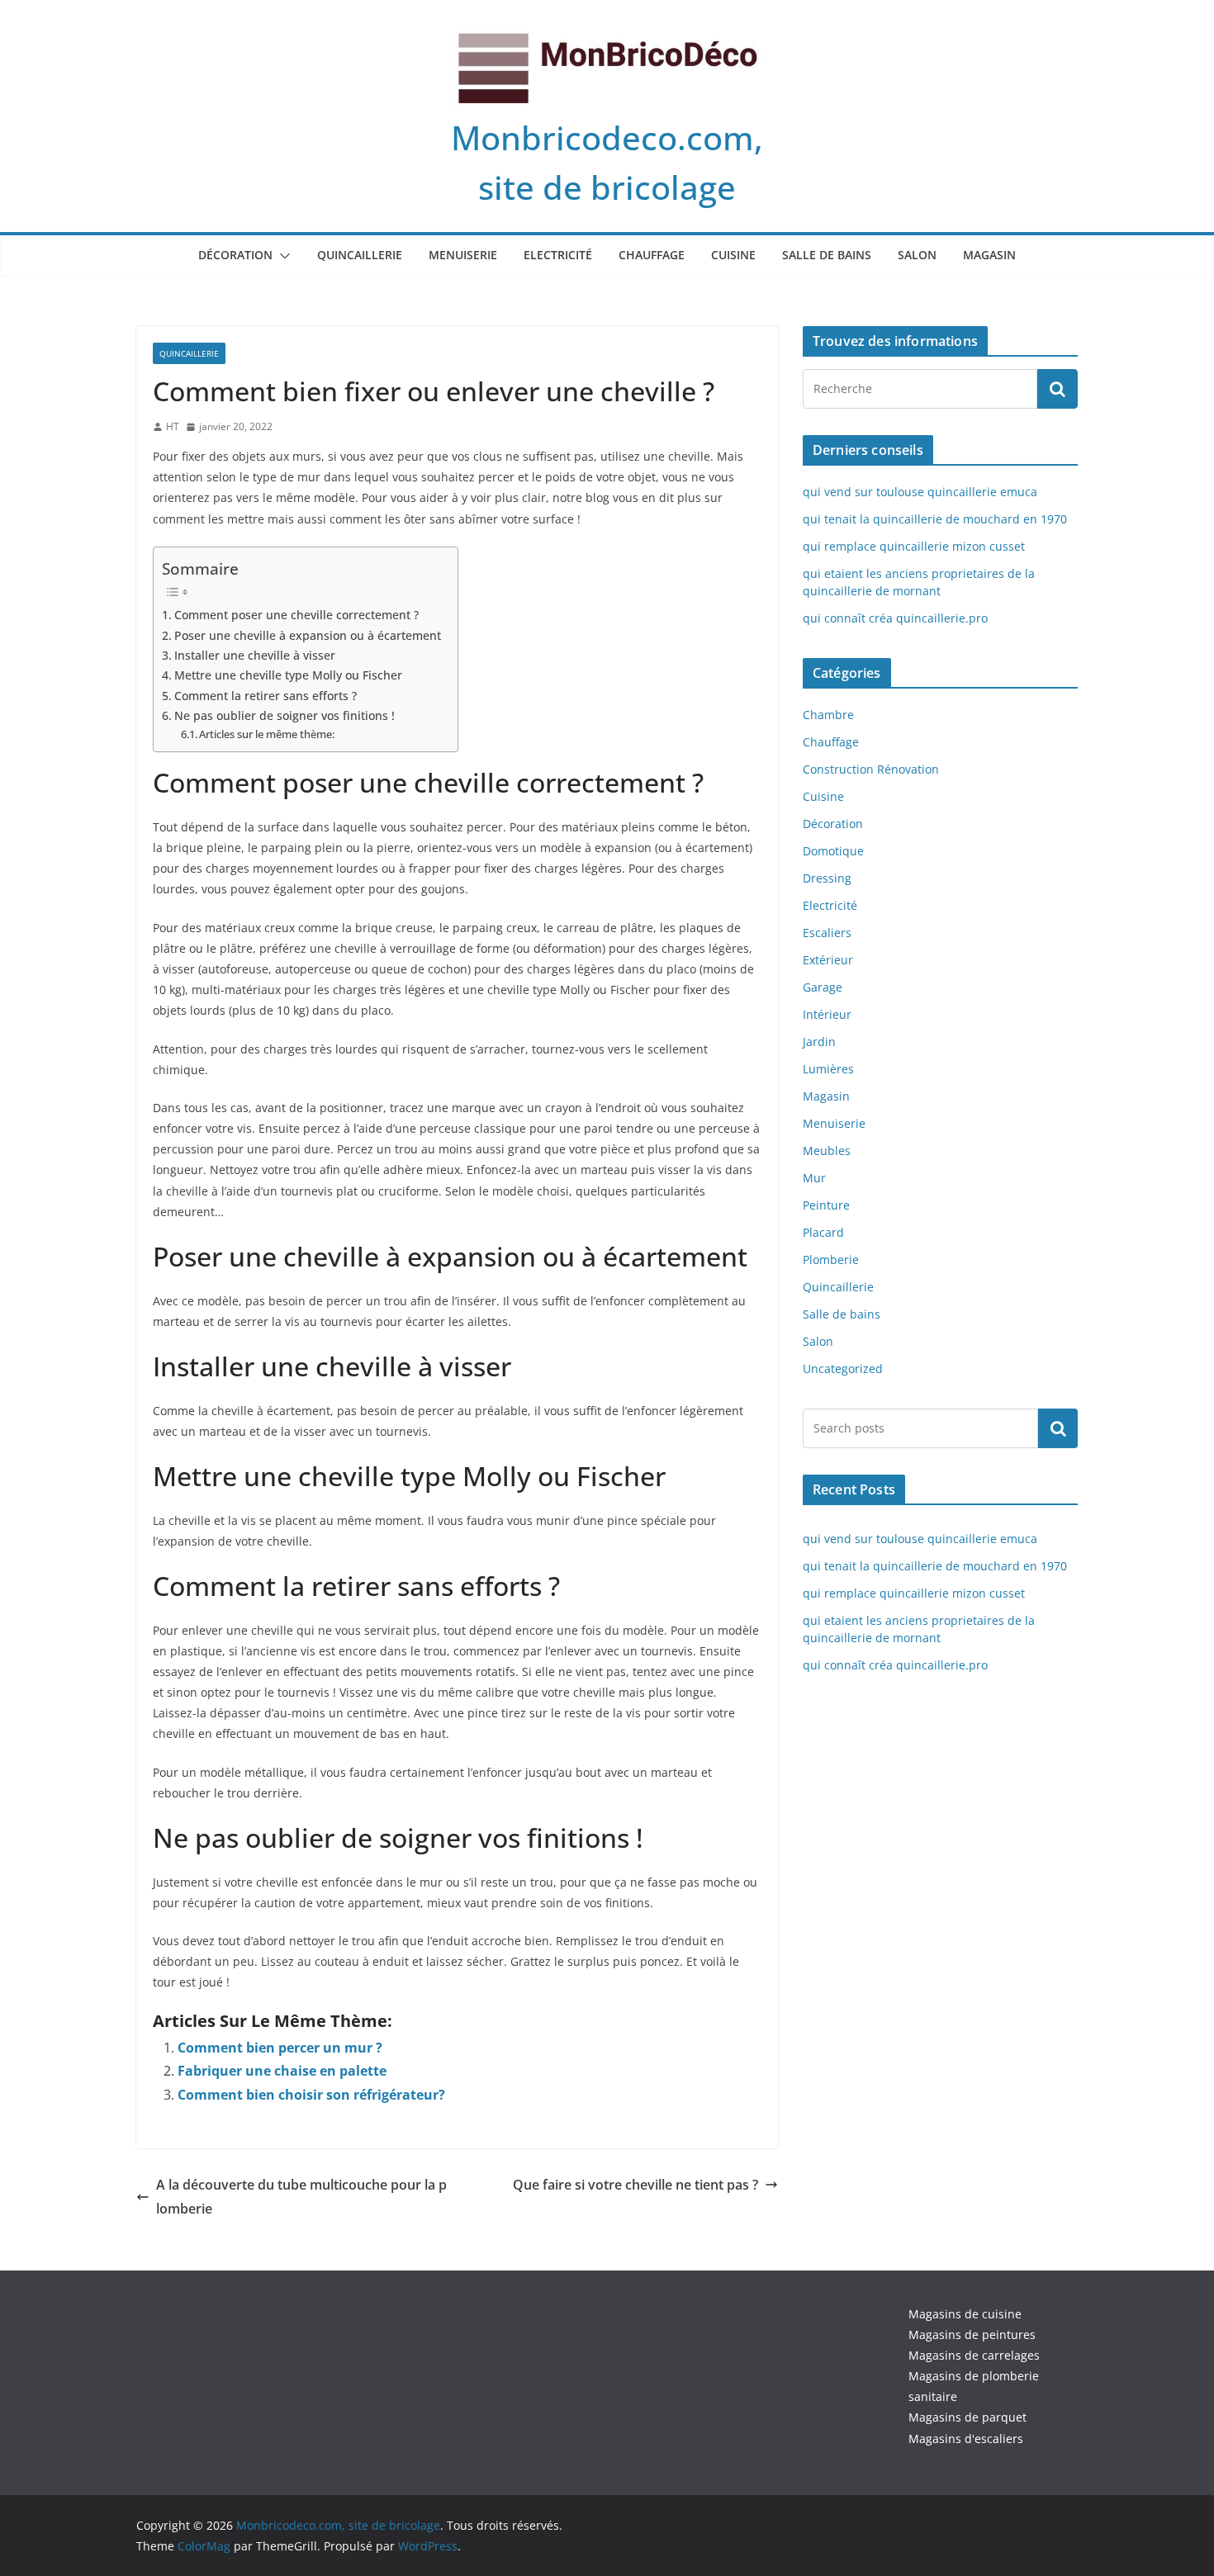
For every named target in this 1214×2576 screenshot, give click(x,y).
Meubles (827, 1151)
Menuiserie (463, 255)
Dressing (827, 878)
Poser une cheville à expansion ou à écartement (308, 635)
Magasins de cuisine (965, 2314)
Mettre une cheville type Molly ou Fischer (288, 675)
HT (173, 426)
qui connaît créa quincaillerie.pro (895, 618)
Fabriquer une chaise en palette (282, 2071)
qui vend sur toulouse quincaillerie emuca (920, 492)
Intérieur (827, 1014)
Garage (823, 987)
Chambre (828, 715)
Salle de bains (827, 255)
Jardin (819, 1042)
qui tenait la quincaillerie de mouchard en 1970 (935, 519)
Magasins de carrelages (974, 2355)
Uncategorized (843, 1368)
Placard (823, 1232)
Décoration (235, 255)
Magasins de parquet (967, 2417)
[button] (282, 256)
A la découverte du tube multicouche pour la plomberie (301, 2197)
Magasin (989, 255)
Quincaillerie (360, 255)
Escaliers (827, 933)
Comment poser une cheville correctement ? (296, 615)
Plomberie (831, 1260)
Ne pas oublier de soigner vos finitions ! (285, 715)
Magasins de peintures (972, 2334)
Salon (917, 255)
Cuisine (733, 255)
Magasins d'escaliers (966, 2439)
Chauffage (652, 255)
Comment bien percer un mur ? (280, 2048)
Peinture (826, 1205)
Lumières (828, 1069)
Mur (814, 1178)
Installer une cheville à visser (255, 655)
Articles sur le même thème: (267, 734)
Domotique (833, 851)
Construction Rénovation (871, 769)
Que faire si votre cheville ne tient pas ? (635, 2185)
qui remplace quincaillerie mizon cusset (914, 546)
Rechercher (1058, 1428)
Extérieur (828, 960)
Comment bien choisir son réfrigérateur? (311, 2095)
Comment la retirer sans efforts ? (266, 696)
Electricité (558, 255)
